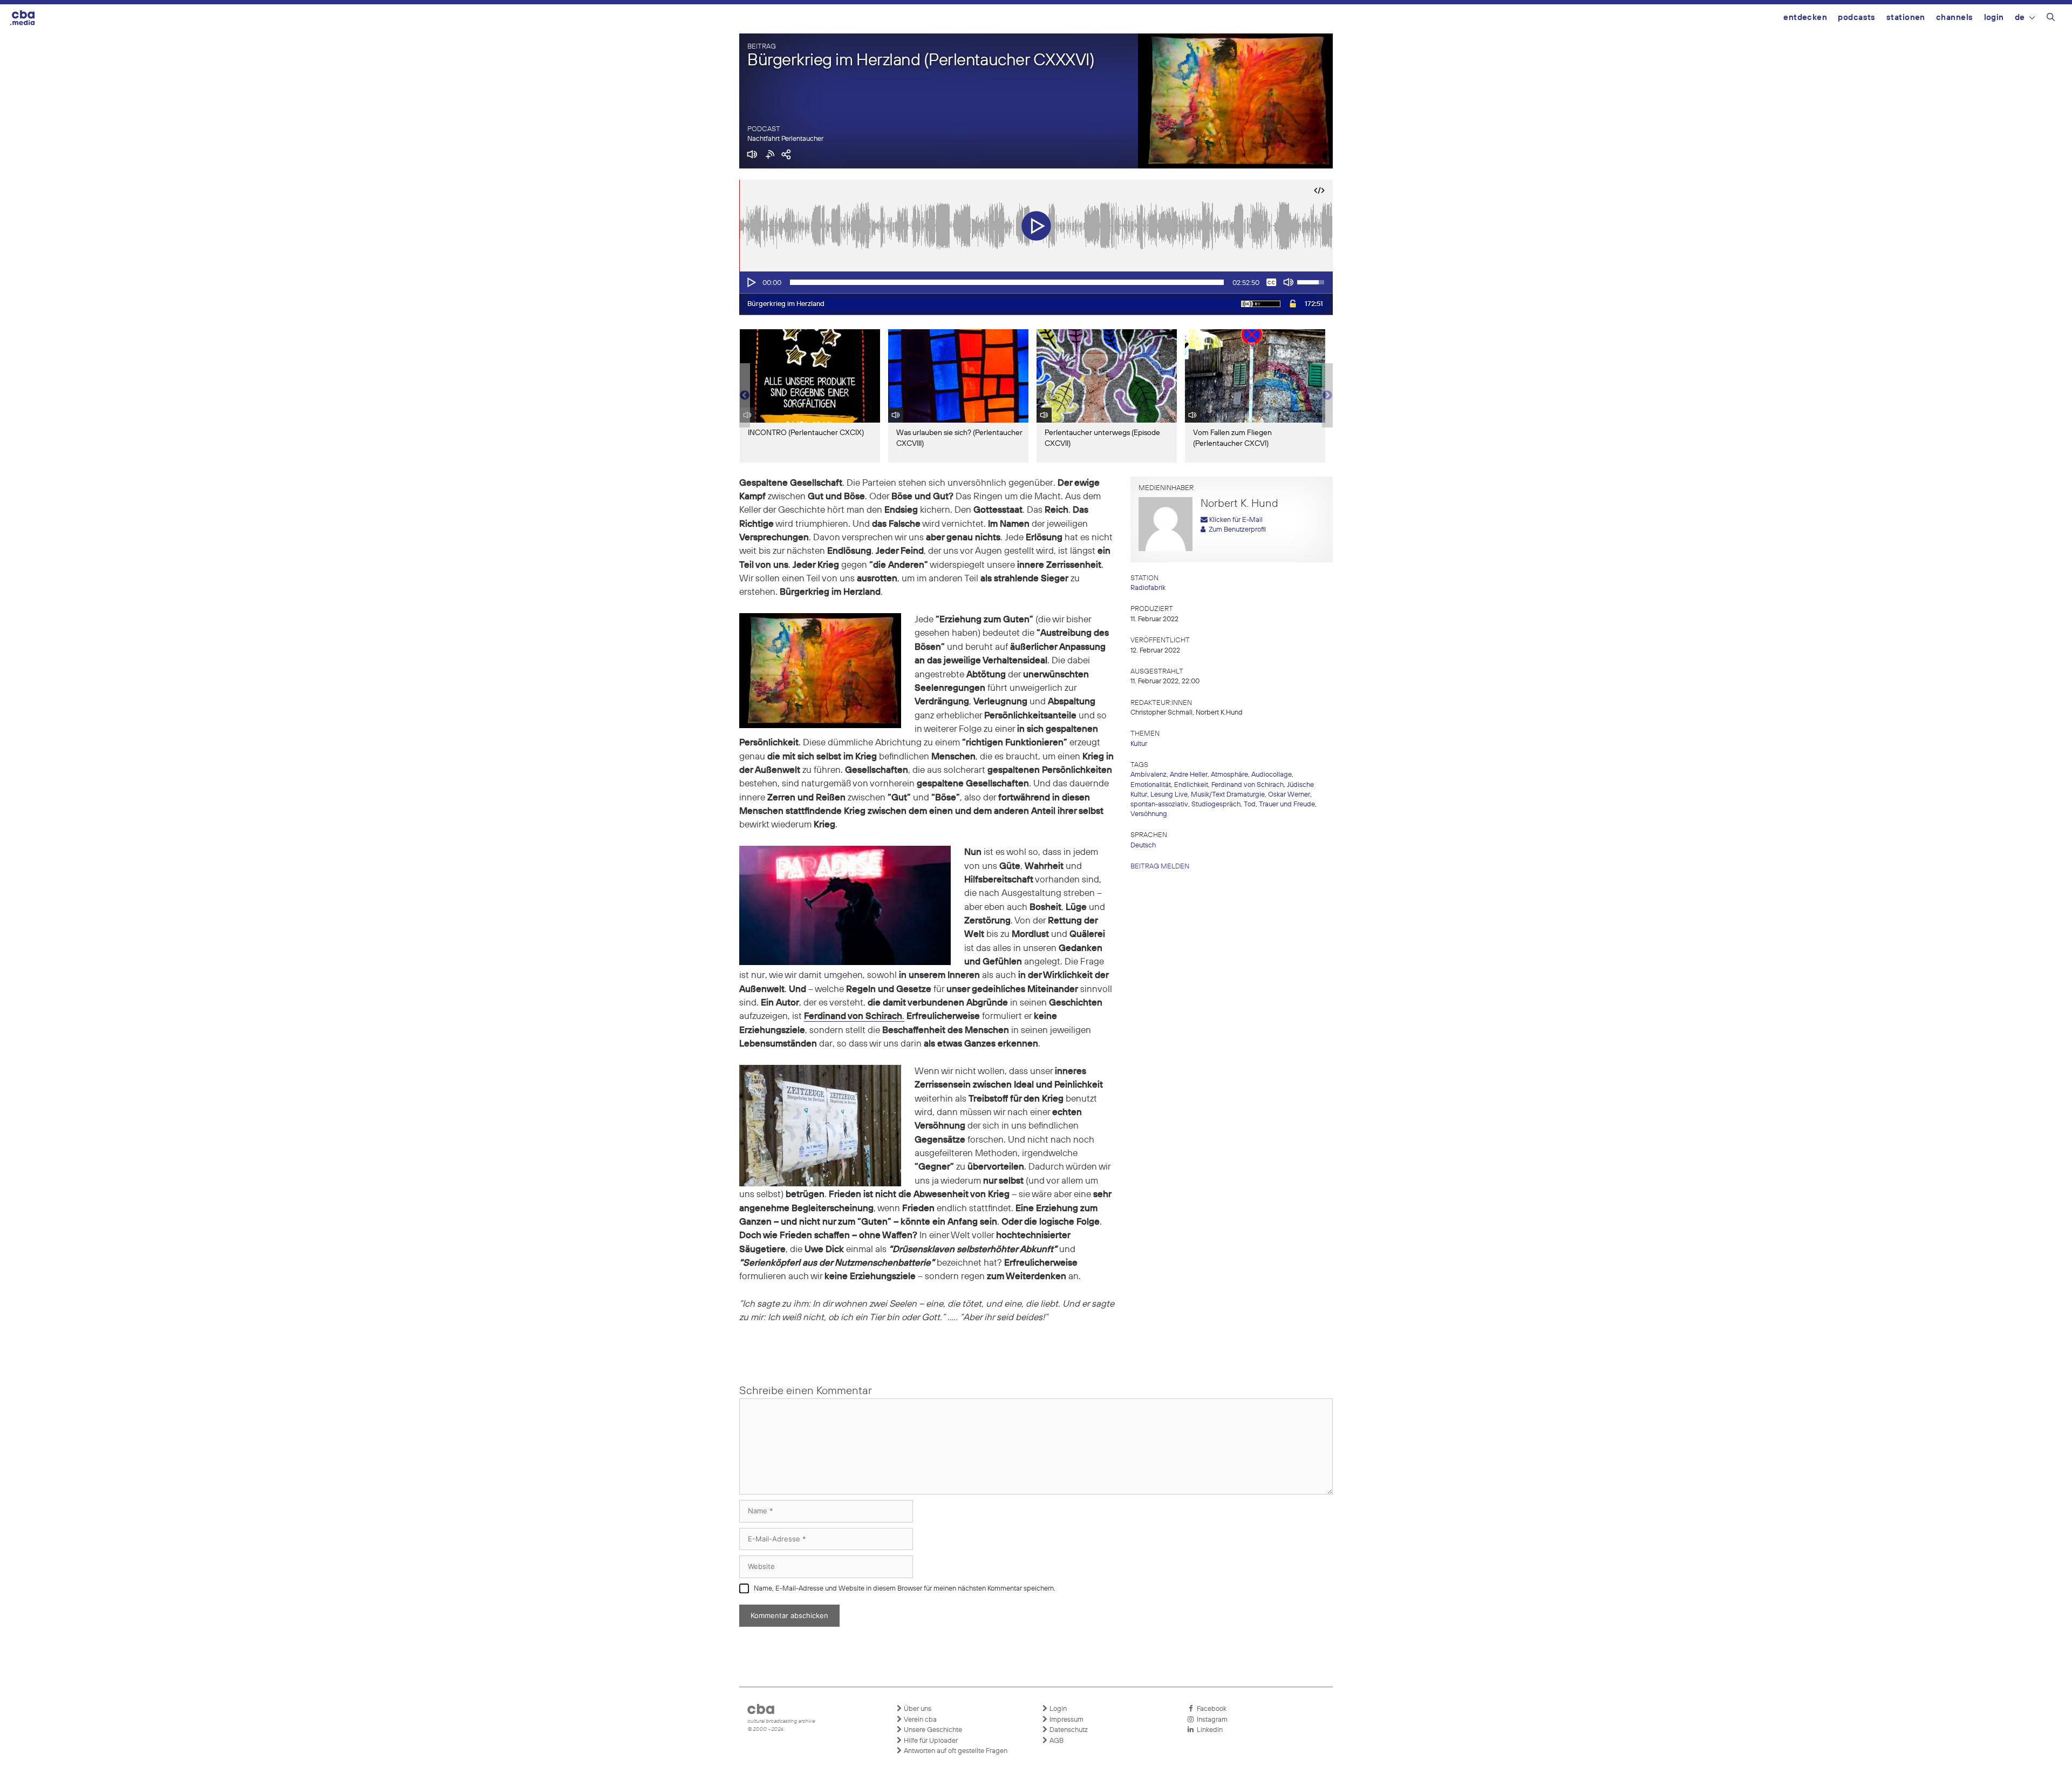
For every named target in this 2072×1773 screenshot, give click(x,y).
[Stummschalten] (1289, 282)
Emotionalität (1151, 785)
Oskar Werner (1289, 795)
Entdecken (1805, 18)
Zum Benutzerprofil (1236, 530)
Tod (1250, 804)
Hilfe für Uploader (930, 1741)
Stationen (1906, 18)
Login (1994, 18)
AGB (1056, 1741)
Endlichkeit (1191, 785)
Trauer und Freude (1287, 804)
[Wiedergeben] (751, 282)
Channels (1955, 18)
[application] (1036, 282)
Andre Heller (1189, 775)
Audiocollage (1272, 775)
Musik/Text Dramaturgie (1228, 795)
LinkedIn (1208, 1730)
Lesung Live (1169, 795)
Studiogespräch (1216, 804)
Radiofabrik (1148, 588)
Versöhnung (1149, 814)
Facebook (1210, 1709)
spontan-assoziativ (1159, 804)
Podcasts (1857, 18)
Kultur (1139, 744)
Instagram (1211, 1720)
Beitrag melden (1160, 867)
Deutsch (1143, 845)
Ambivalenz (1149, 775)
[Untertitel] (1271, 282)
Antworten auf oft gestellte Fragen (955, 1751)
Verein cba (919, 1720)
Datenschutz (1068, 1730)
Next (1327, 396)
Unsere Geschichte (932, 1730)
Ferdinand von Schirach (1248, 785)
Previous (745, 396)
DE (2020, 18)
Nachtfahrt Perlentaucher (785, 139)
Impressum (1066, 1720)
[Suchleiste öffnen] (2051, 19)
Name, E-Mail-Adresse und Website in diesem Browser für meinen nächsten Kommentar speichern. (905, 1589)
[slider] (1007, 282)
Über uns (917, 1709)
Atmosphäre (1229, 775)
